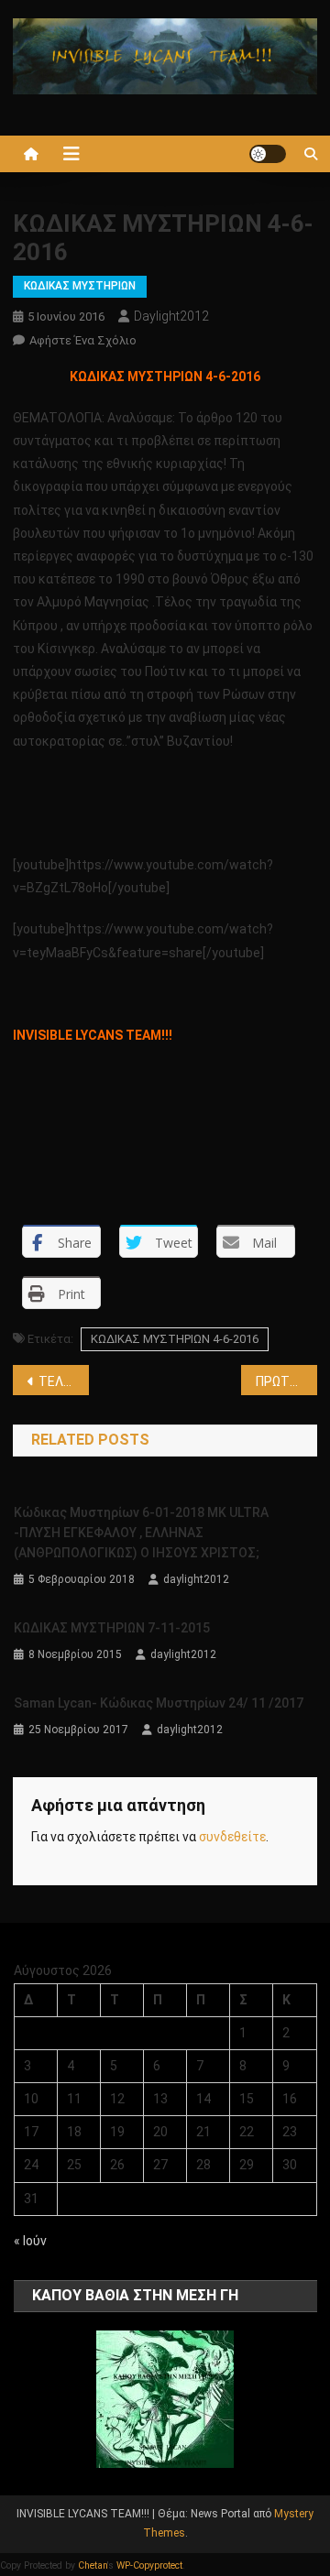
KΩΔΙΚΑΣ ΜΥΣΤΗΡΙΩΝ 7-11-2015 (112, 1628)
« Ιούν (30, 2241)
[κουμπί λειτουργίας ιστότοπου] (268, 154)
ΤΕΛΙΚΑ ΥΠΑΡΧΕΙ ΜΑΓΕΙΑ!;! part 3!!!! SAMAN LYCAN (64, 1381)
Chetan (93, 2565)
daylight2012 (171, 316)
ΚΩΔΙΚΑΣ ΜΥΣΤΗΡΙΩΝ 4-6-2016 (175, 1339)
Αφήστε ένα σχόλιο (83, 340)
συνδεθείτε (232, 1837)
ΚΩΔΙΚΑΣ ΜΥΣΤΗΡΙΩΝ (80, 286)
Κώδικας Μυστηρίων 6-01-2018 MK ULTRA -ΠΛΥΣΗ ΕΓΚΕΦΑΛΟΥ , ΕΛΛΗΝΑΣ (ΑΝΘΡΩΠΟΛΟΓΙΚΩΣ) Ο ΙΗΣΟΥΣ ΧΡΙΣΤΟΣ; (141, 1533)
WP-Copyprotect (149, 2565)
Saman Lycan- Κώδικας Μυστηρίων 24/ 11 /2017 (159, 1703)
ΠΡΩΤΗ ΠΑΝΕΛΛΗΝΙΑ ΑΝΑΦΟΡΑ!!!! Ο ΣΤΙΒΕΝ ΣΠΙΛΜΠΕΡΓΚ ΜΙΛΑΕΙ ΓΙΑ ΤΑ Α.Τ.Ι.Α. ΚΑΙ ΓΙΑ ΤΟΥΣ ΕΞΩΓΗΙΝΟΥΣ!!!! (286, 1381)
